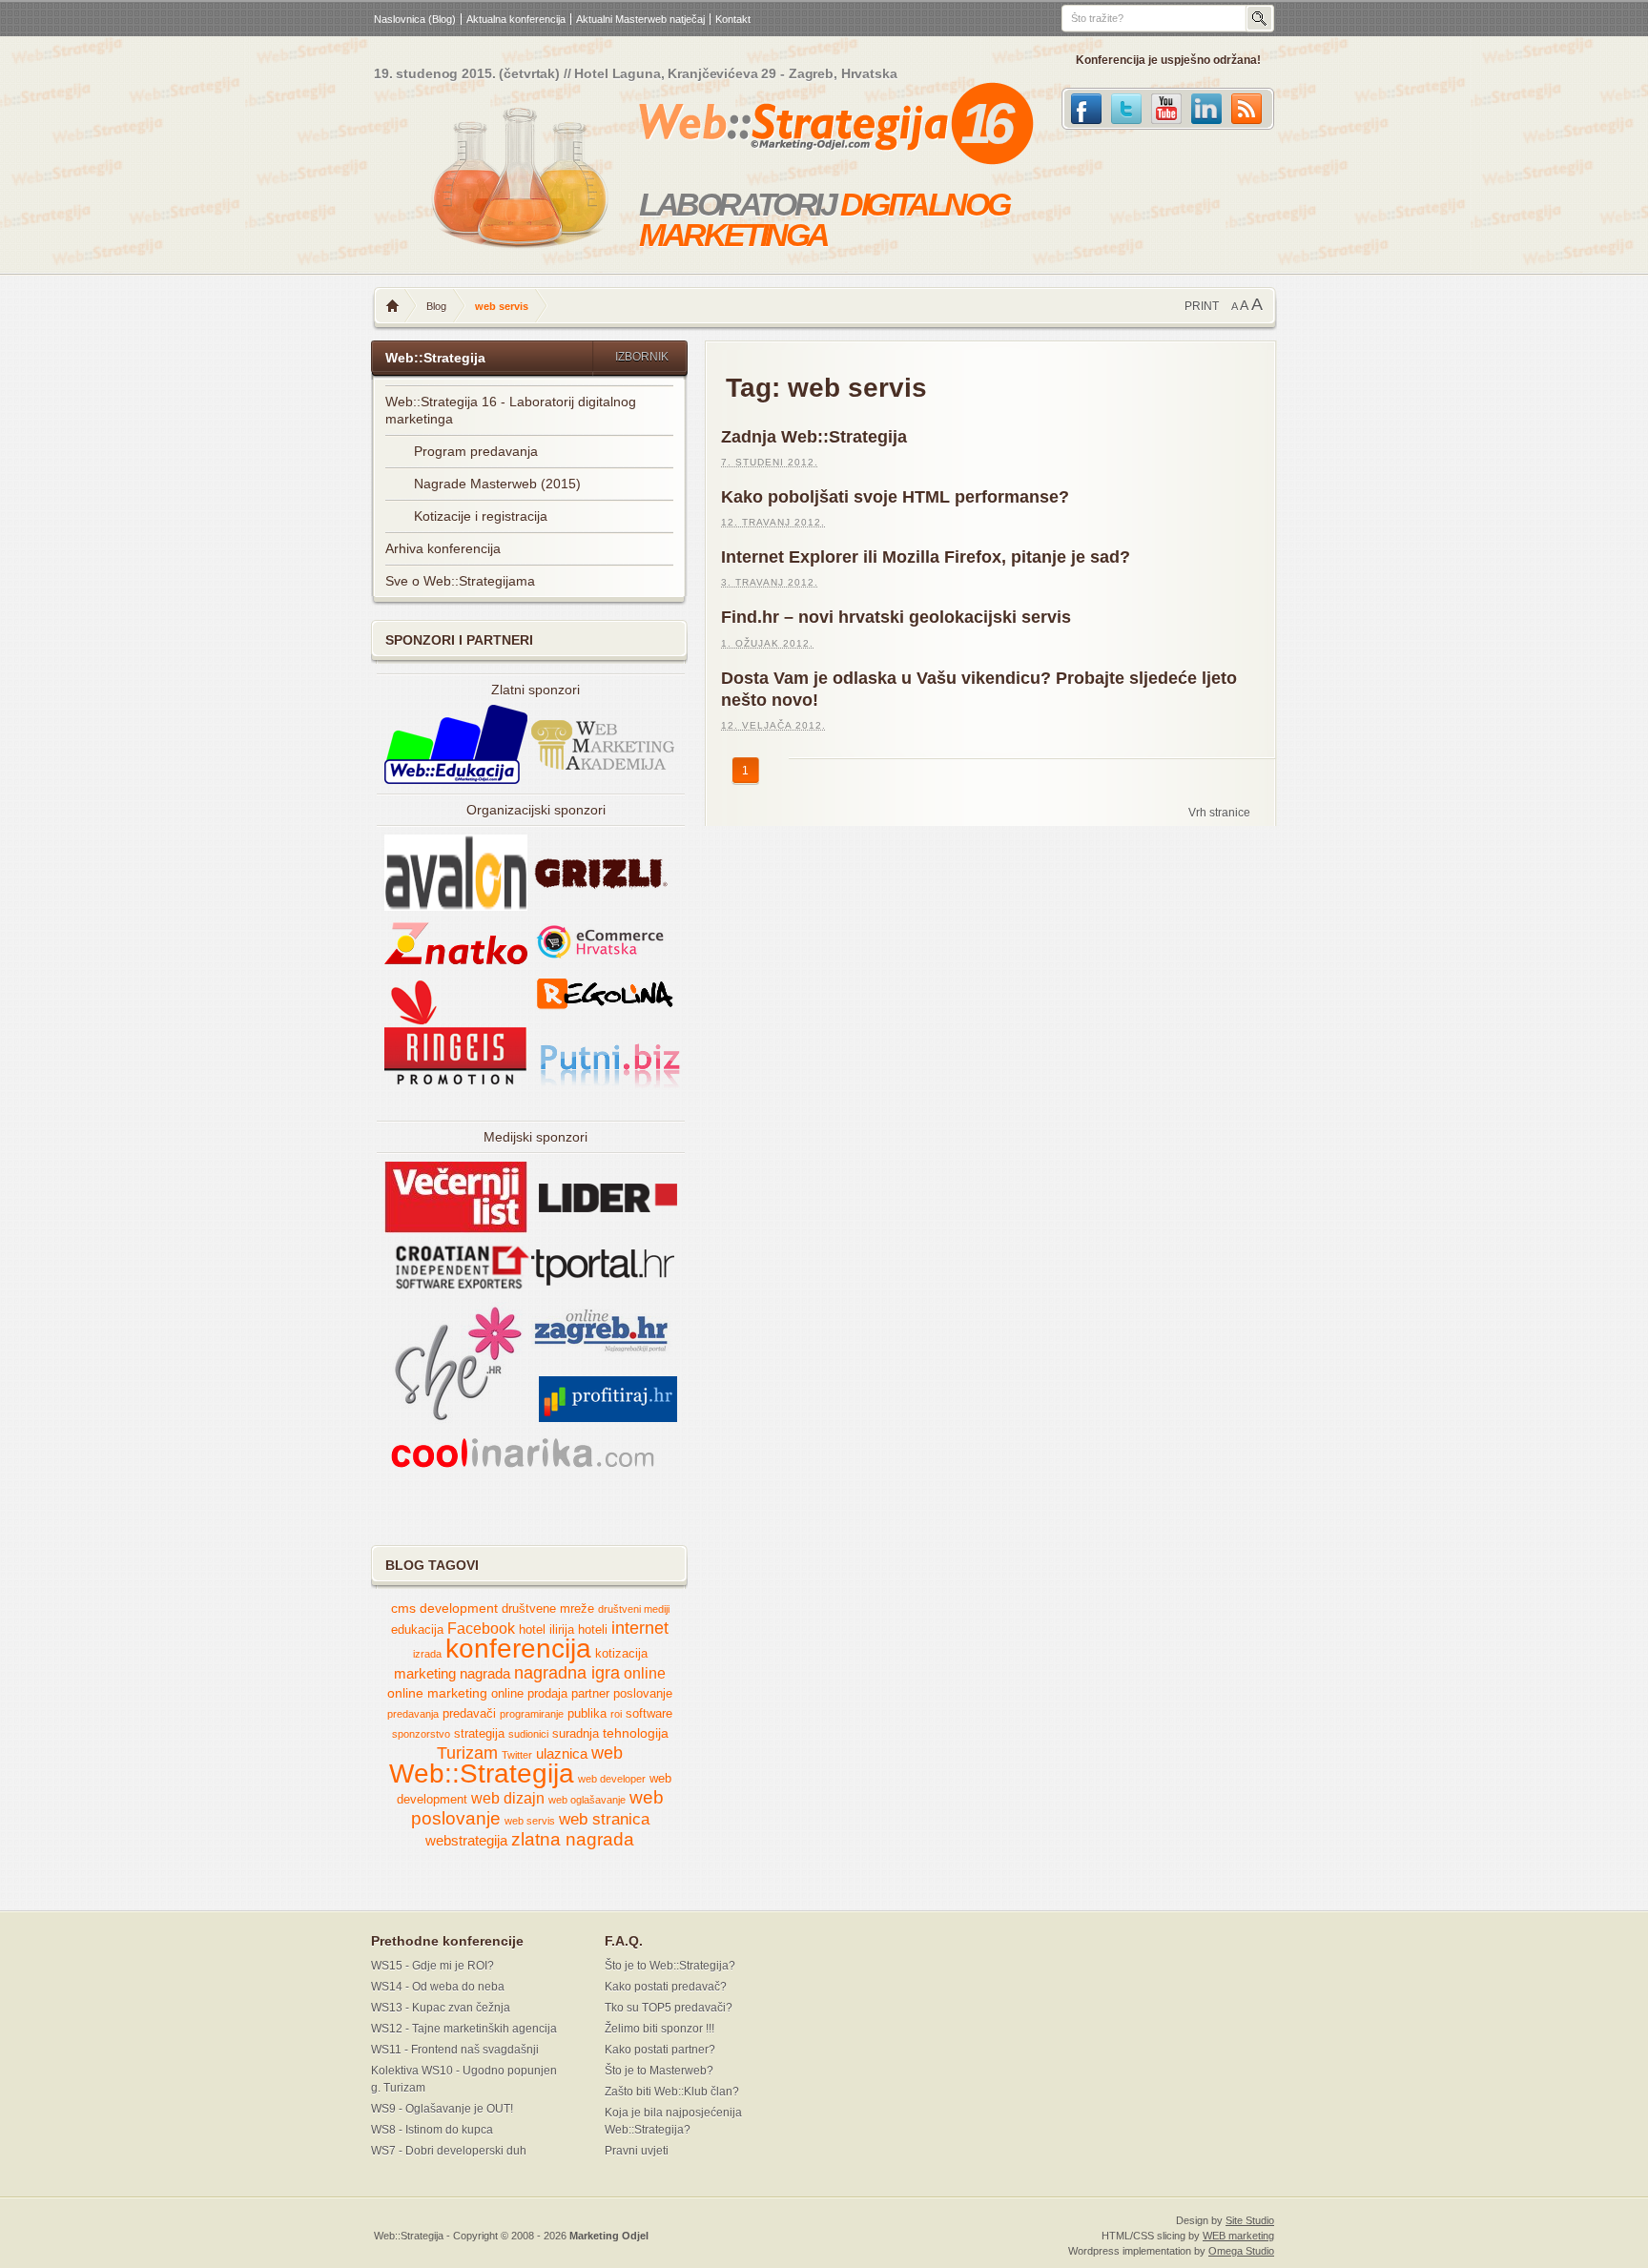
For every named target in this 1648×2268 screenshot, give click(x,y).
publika (587, 1714)
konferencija (518, 1649)
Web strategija (794, 127)
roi (616, 1714)
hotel (532, 1630)
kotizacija (621, 1654)
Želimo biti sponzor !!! (659, 2029)
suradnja (576, 1734)
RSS (1246, 109)
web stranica (604, 1819)
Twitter (1126, 109)
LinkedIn (1206, 109)
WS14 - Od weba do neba (438, 1987)
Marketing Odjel (609, 2236)
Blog (436, 306)
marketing (425, 1674)
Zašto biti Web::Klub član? (672, 2092)
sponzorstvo (421, 1734)
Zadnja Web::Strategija (814, 437)
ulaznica (562, 1754)
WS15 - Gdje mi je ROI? (433, 1966)
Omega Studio (1241, 2251)
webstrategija (466, 1841)
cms (403, 1608)
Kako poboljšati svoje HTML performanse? (895, 497)
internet (640, 1628)
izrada (427, 1654)
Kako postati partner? (660, 2050)
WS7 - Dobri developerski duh (449, 2151)
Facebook (1086, 109)
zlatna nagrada (573, 1839)
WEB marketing (1238, 2236)
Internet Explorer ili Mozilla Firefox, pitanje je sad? (926, 557)
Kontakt (733, 19)
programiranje (532, 1714)
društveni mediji (634, 1609)
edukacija (417, 1630)
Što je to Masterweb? (659, 2071)
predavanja (413, 1714)
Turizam (467, 1753)
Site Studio (1250, 2220)
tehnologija (636, 1733)
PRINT (1202, 306)
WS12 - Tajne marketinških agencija (464, 2029)
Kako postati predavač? (666, 1987)
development (459, 1608)
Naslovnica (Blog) (415, 19)
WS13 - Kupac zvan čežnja (441, 2008)
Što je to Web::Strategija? (670, 1966)
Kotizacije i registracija (481, 516)
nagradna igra (567, 1673)
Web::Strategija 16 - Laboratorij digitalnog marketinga (511, 410)
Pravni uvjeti (637, 2151)
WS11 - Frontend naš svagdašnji (455, 2050)
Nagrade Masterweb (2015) (497, 484)
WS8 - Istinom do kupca (432, 2130)
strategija (479, 1734)
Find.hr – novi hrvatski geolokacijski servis (896, 617)
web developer (612, 1779)
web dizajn (508, 1798)
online (645, 1673)
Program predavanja (476, 451)
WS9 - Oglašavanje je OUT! (442, 2109)
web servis (530, 1821)
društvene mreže (548, 1609)
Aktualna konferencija (516, 19)
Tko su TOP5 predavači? (669, 2008)
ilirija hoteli (578, 1630)
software (649, 1714)
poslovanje (643, 1694)
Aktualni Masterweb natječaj (640, 19)
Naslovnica (392, 306)
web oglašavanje (587, 1800)
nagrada (485, 1674)
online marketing (437, 1693)
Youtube (1166, 109)
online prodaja (529, 1694)
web (607, 1753)
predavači (469, 1714)
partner (590, 1694)
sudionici (528, 1734)
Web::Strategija (482, 1773)
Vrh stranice (1219, 813)
